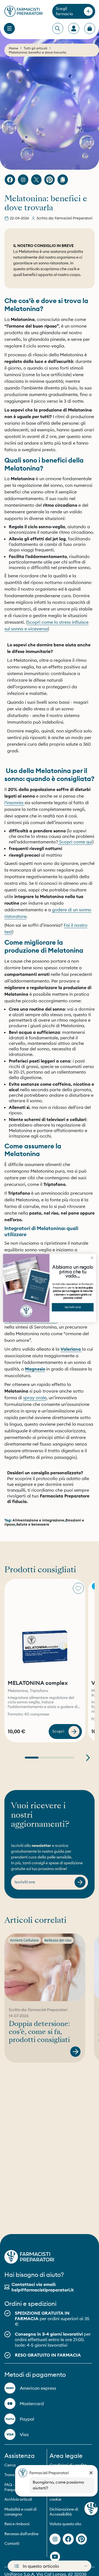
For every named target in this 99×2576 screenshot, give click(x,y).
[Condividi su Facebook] (10, 180)
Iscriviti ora (73, 1307)
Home (13, 48)
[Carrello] (90, 28)
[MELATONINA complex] (45, 1628)
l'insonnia (14, 803)
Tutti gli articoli (35, 48)
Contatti (12, 2543)
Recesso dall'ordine (21, 2534)
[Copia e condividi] (63, 180)
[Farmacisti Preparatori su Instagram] (23, 180)
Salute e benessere (33, 1524)
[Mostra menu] (9, 28)
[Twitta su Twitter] (36, 180)
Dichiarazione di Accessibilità (64, 2512)
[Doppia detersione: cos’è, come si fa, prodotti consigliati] (45, 1967)
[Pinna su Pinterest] (50, 180)
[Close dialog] (92, 1258)
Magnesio (35, 1369)
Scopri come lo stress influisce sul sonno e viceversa (46, 625)
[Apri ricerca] (57, 29)
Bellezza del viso (58, 1940)
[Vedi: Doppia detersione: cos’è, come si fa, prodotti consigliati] (75, 2052)
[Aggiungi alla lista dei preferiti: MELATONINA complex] (78, 1588)
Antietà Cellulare (24, 1940)
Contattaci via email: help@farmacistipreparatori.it (43, 2287)
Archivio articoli (18, 2499)
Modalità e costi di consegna (20, 2512)
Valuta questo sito (65, 2524)
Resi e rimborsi (17, 2524)
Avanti (88, 1758)
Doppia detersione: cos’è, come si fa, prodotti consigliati (39, 2032)
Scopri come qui (75, 842)
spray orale (35, 1398)
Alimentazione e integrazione (38, 1520)
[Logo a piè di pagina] (29, 2257)
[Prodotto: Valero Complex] (81, 1349)
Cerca (10, 2465)
